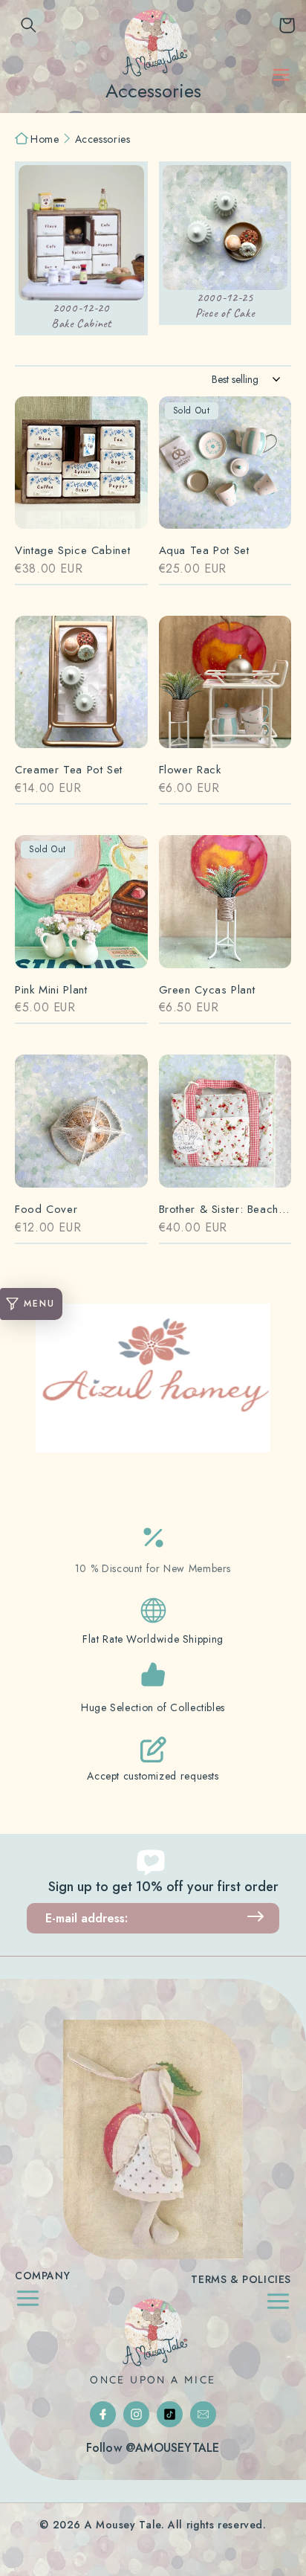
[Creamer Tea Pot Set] (81, 690)
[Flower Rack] (225, 690)
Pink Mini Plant (51, 990)
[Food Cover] (81, 1128)
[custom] (103, 2414)
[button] (29, 25)
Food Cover (46, 1210)
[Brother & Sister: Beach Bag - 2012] (225, 1128)
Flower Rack (190, 770)
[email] (203, 2414)
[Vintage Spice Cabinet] (81, 470)
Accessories (103, 140)
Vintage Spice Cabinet (72, 551)
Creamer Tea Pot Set (69, 770)
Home (45, 140)
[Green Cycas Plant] (225, 909)
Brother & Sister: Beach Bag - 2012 (225, 1210)
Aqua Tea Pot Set (204, 551)
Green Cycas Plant (207, 990)
